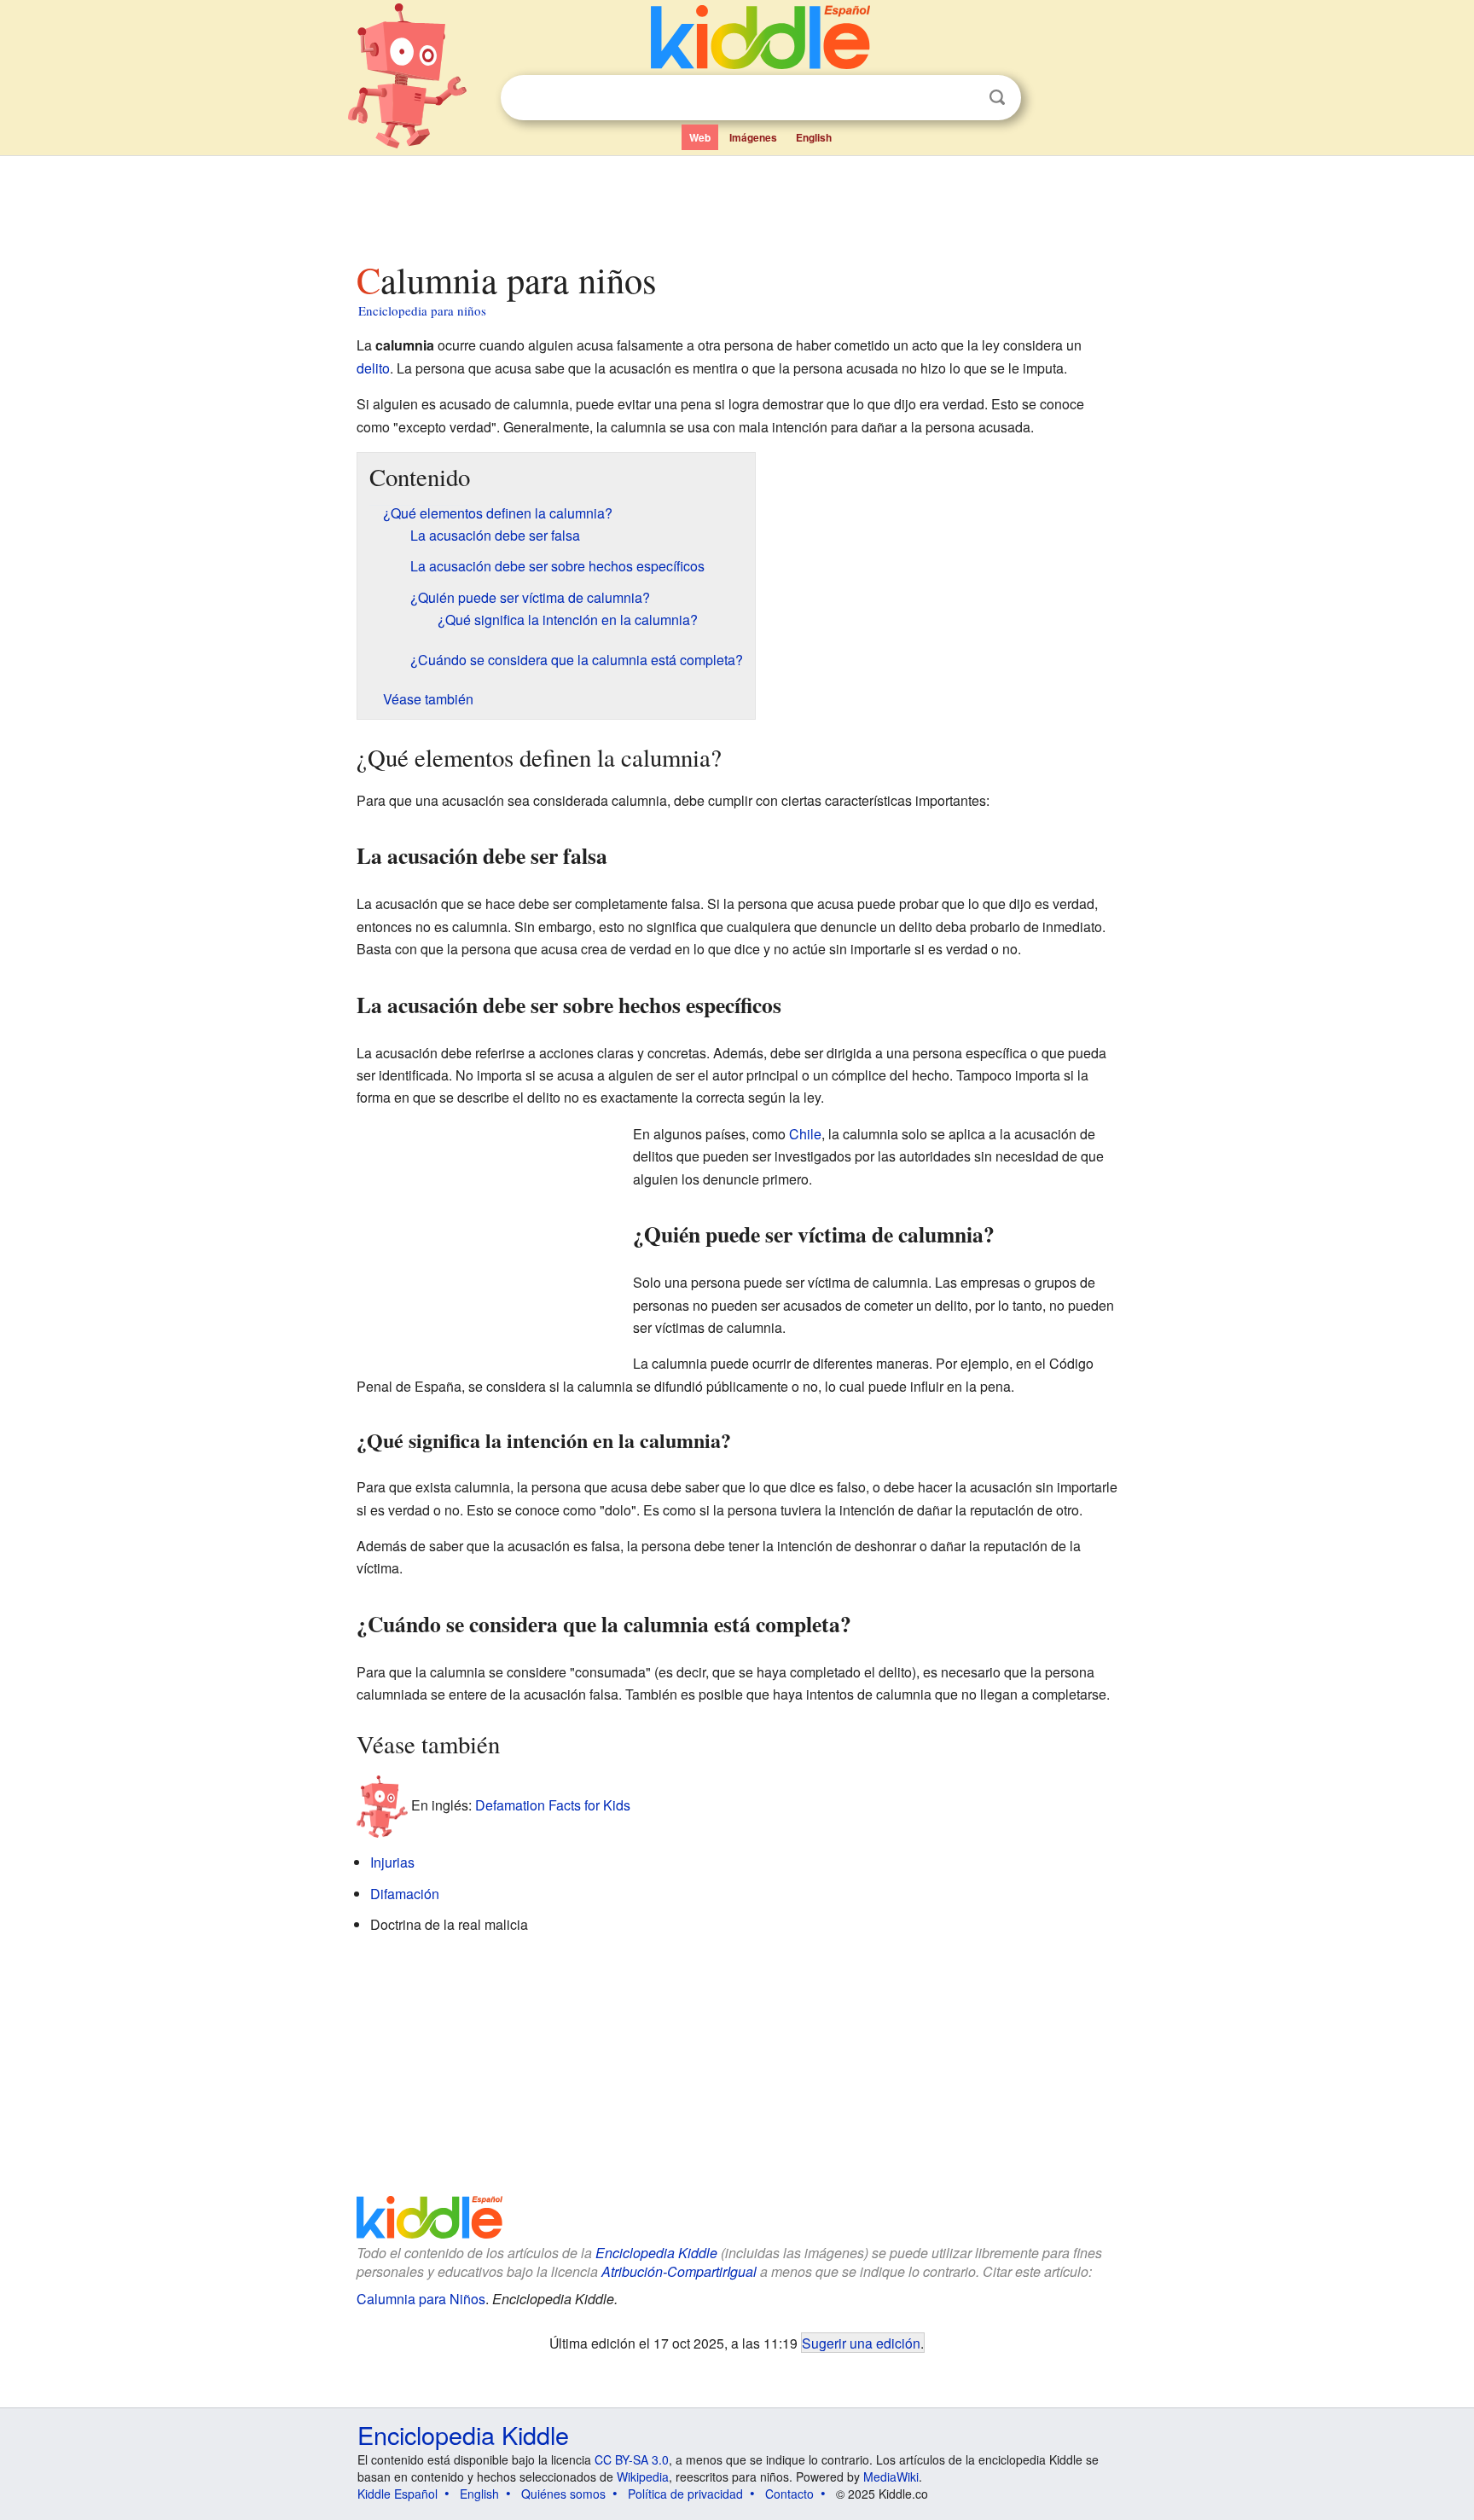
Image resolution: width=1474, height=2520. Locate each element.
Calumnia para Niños (421, 2299)
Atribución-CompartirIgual (679, 2271)
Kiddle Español (398, 2494)
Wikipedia (643, 2477)
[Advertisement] (736, 204)
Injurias (392, 1862)
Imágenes (753, 137)
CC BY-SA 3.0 (632, 2459)
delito (373, 368)
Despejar (962, 98)
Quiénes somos (563, 2494)
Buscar (997, 98)
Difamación (405, 1894)
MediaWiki (891, 2477)
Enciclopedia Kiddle (656, 2253)
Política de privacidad (685, 2494)
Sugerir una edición (861, 2343)
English (814, 137)
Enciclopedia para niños (422, 310)
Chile (805, 1134)
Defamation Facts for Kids (553, 1805)
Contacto (789, 2494)
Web (700, 137)
